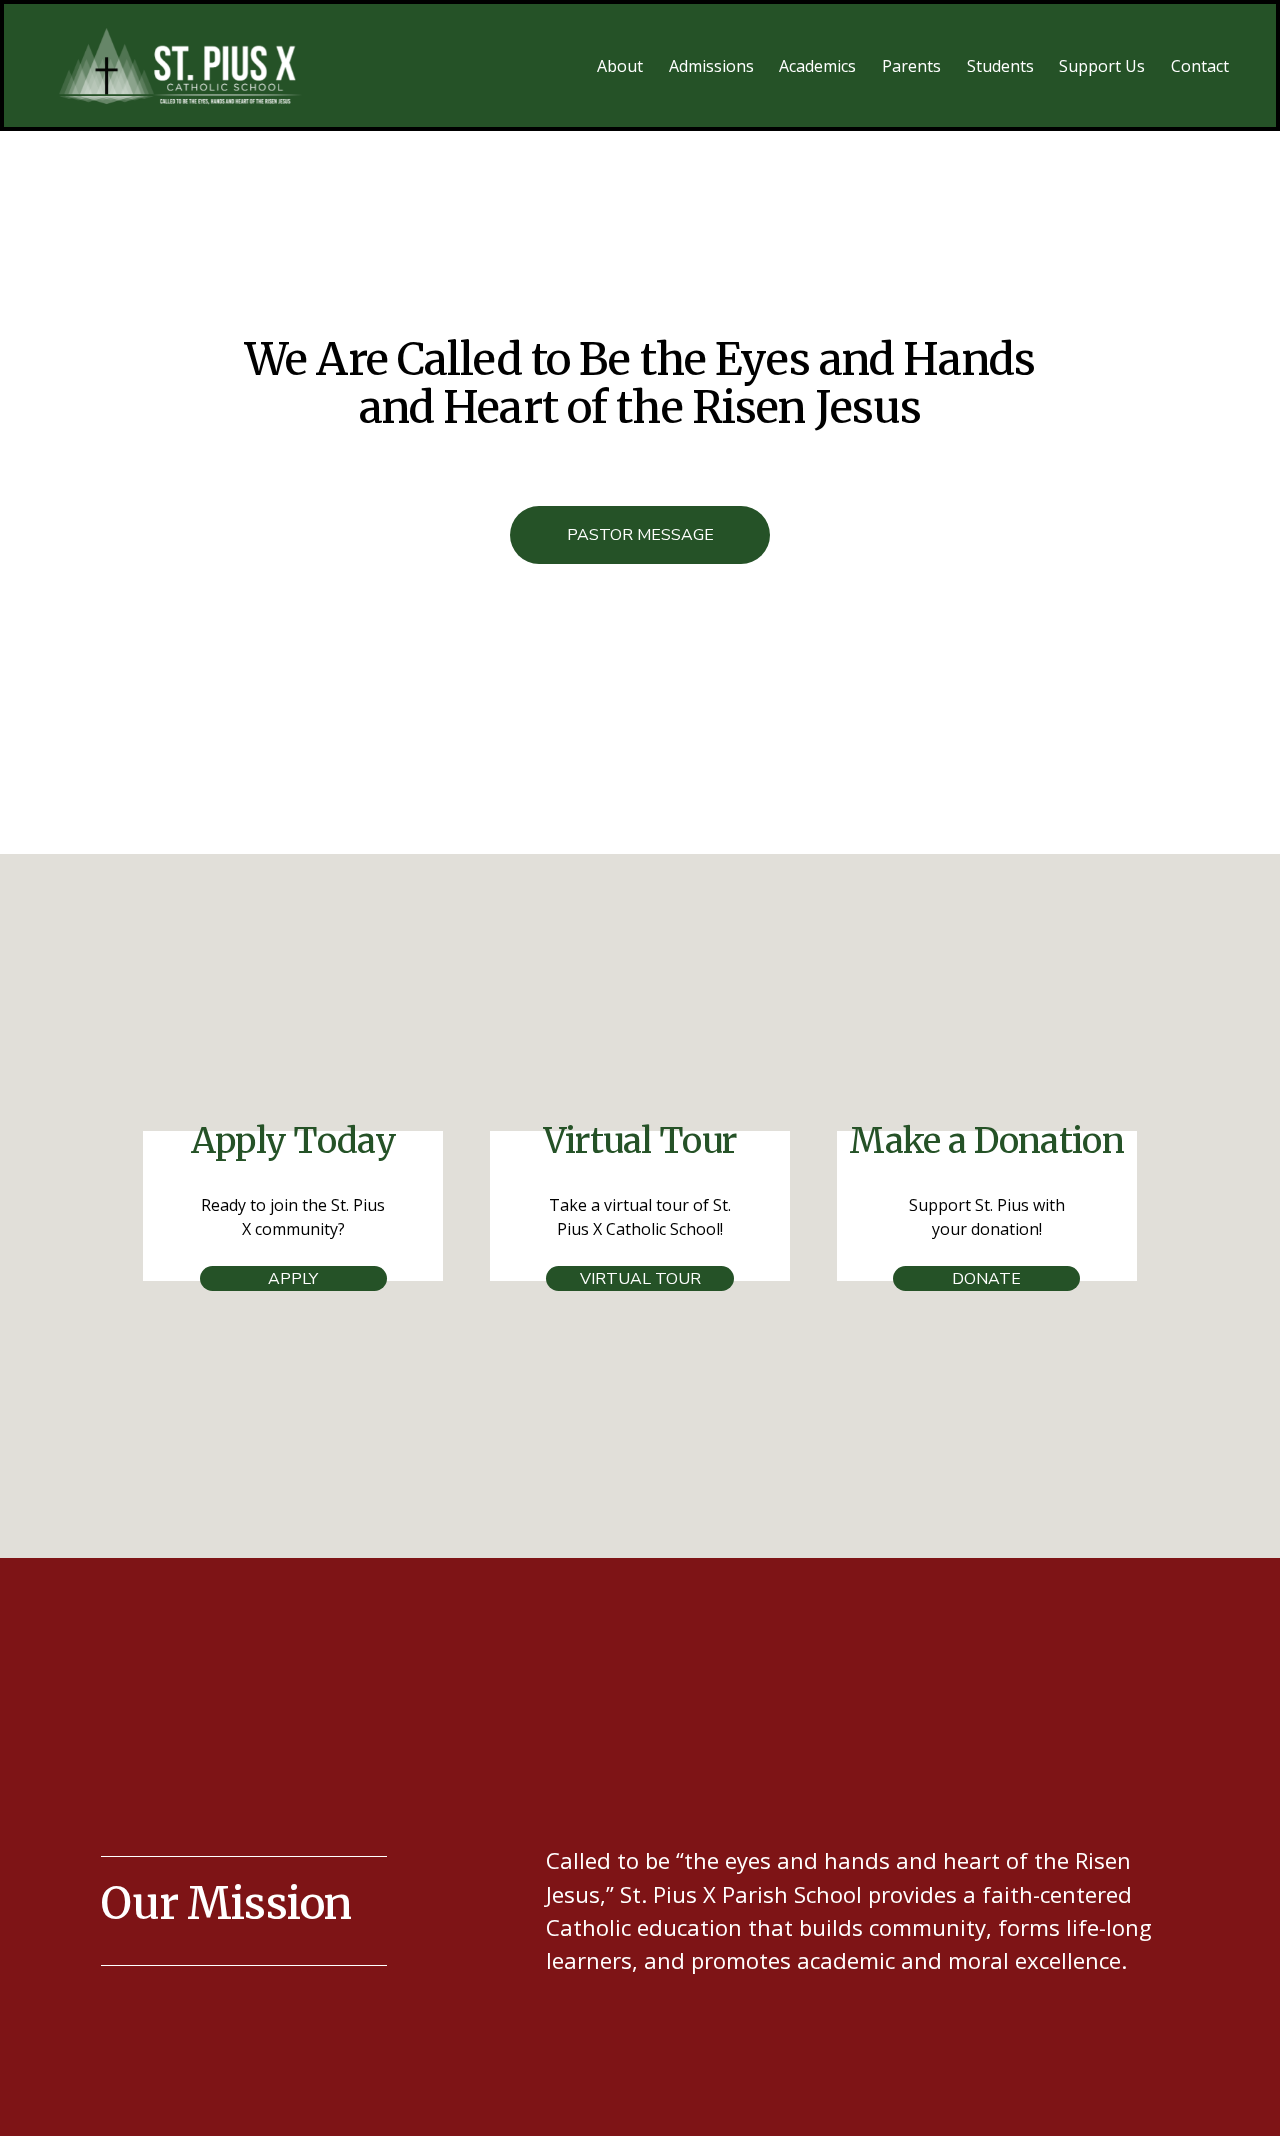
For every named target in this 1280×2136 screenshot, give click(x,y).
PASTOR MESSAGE (640, 535)
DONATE (986, 1279)
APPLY (293, 1279)
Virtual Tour (640, 1279)
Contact (1200, 66)
